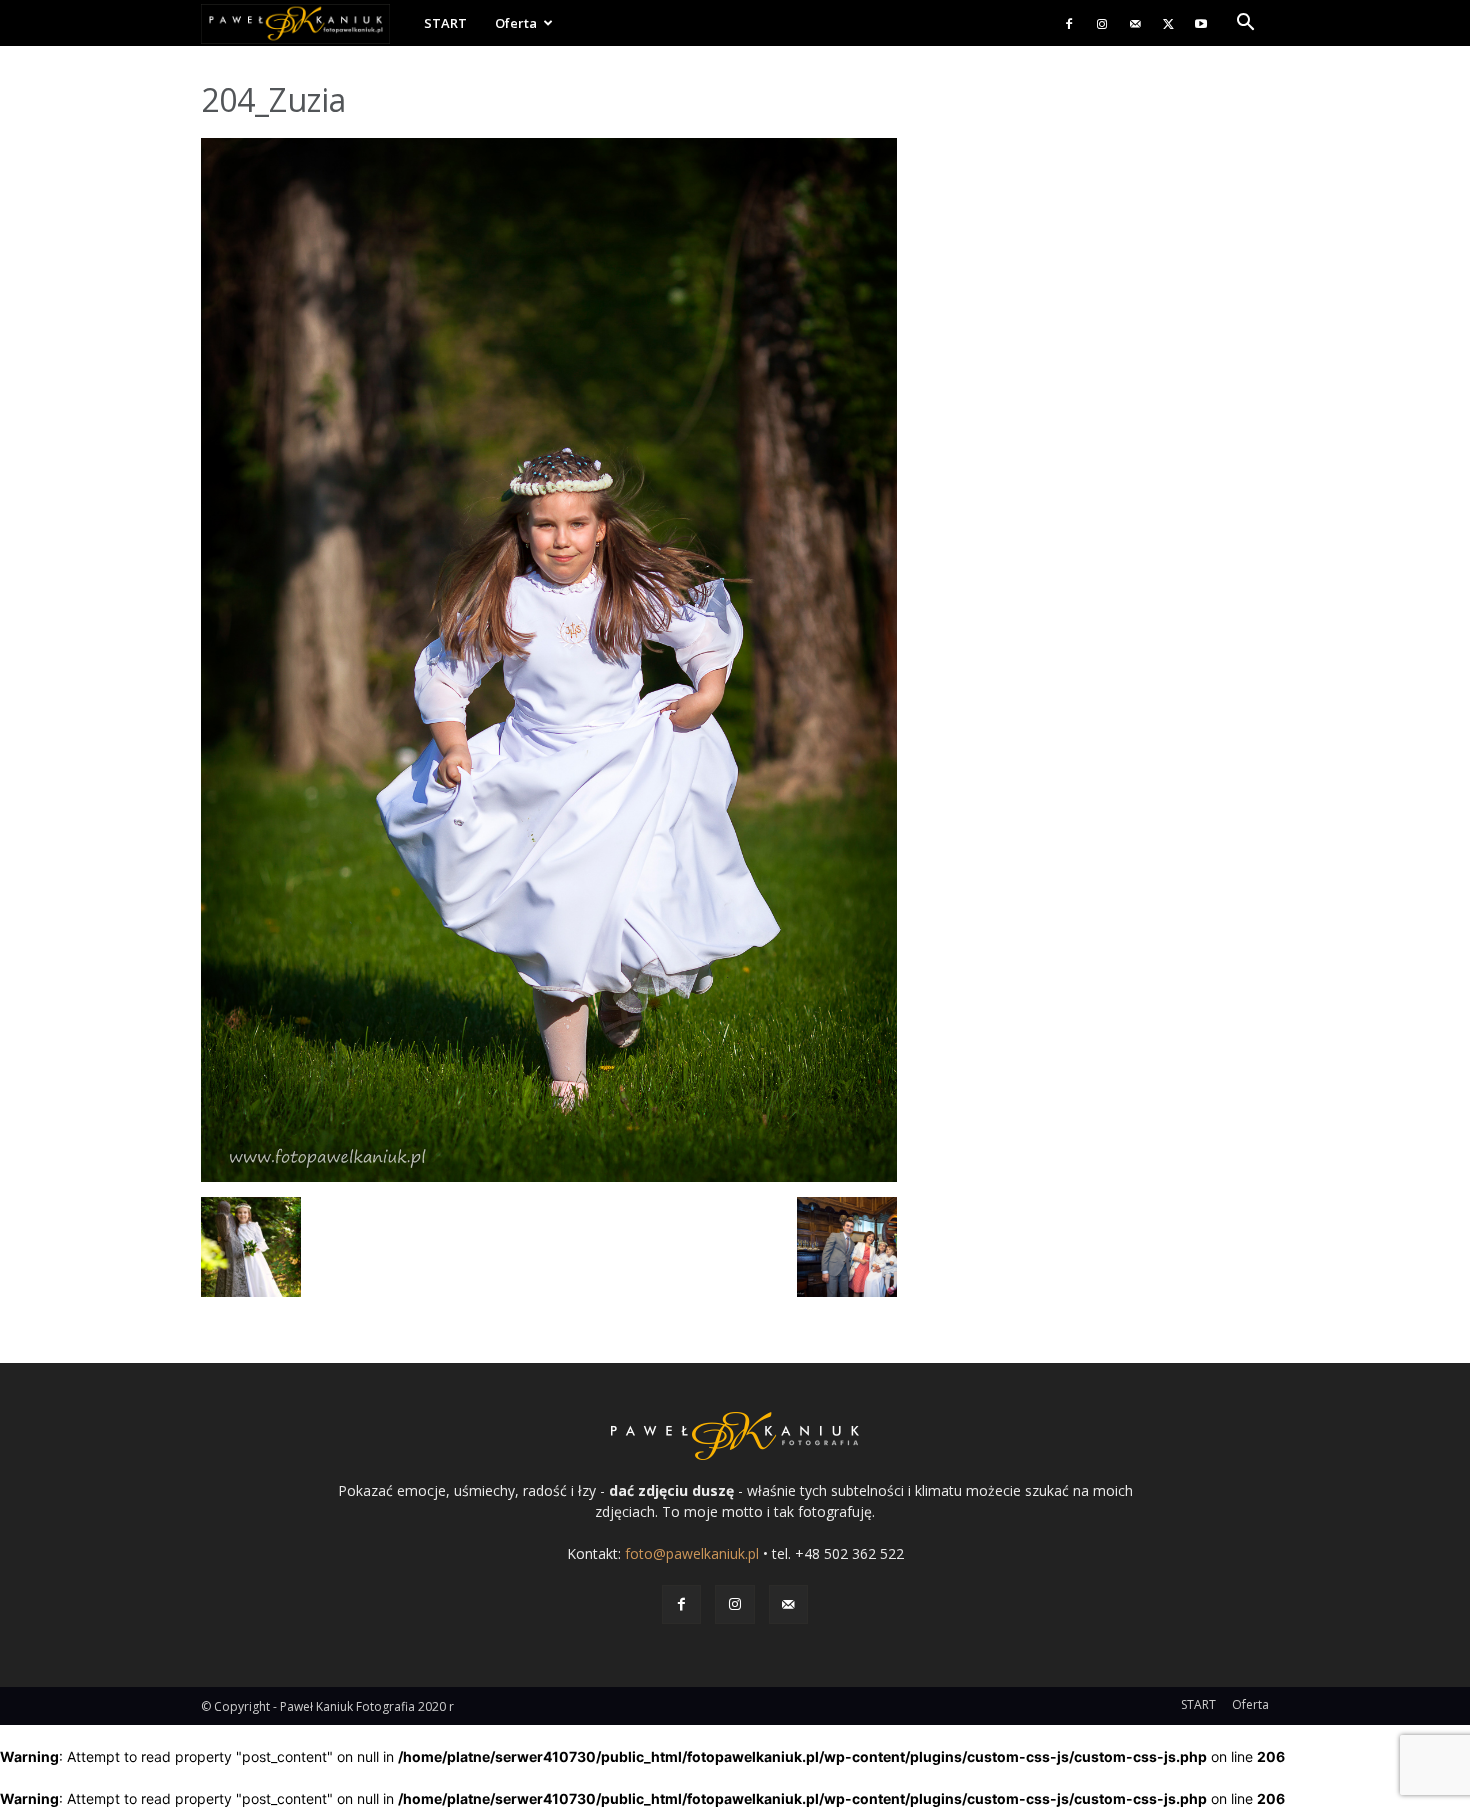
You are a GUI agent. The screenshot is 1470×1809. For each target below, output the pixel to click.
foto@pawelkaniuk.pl (692, 1553)
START (445, 23)
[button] (1245, 24)
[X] (1168, 23)
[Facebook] (1069, 23)
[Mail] (1135, 23)
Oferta (516, 23)
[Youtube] (1201, 23)
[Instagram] (1102, 23)
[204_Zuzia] (549, 1176)
